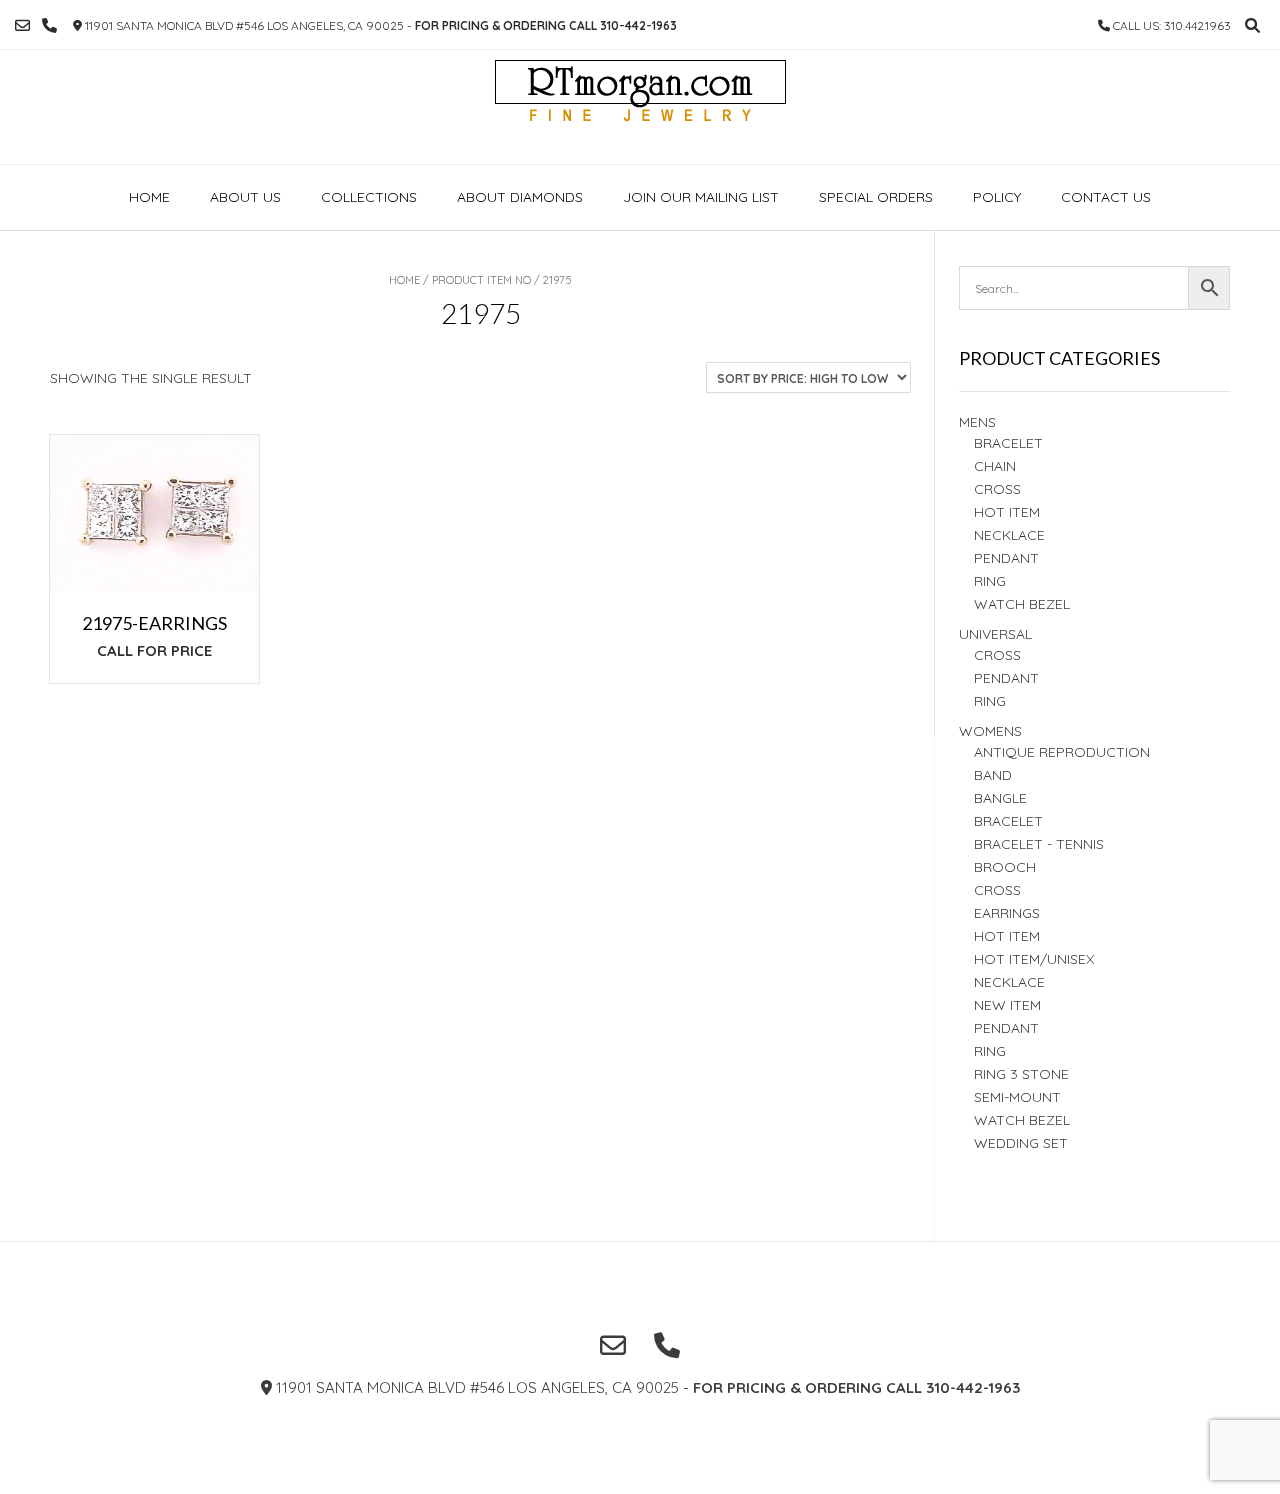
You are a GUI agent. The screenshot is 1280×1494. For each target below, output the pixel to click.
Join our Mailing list (701, 197)
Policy (997, 197)
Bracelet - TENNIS (1039, 844)
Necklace (1009, 535)
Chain (995, 466)
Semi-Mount (1017, 1097)
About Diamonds (520, 197)
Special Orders (876, 197)
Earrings (1007, 913)
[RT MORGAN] (640, 107)
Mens (977, 422)
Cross (997, 489)
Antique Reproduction (1062, 752)
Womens (990, 731)
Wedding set (1021, 1143)
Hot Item (1007, 512)
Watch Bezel (1022, 604)
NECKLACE (1009, 982)
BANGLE (1000, 798)
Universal (995, 634)
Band (993, 775)
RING (990, 581)
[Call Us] (49, 25)
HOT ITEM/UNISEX (1034, 959)
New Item (1007, 1005)
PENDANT (1006, 678)
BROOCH (1005, 867)
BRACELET (1008, 443)
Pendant (1006, 558)
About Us (245, 197)
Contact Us (1106, 197)
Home (149, 197)
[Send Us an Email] (22, 25)
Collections (369, 197)
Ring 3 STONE (1021, 1074)
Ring (990, 701)
